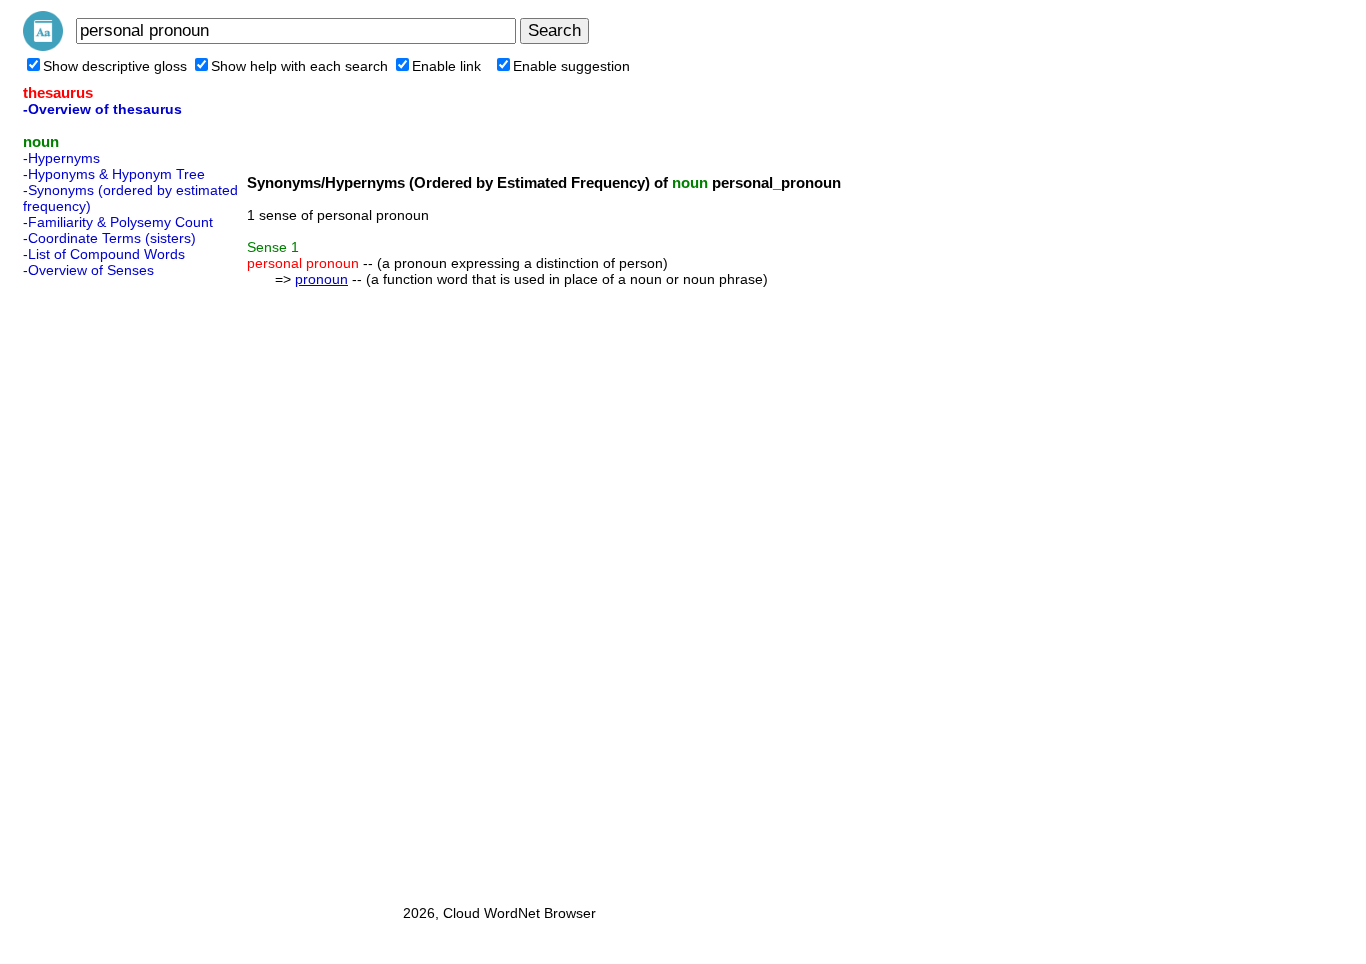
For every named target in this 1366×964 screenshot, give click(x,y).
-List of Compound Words (104, 254)
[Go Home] (43, 46)
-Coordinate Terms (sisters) (109, 238)
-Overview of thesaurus (102, 109)
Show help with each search (299, 66)
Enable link (446, 66)
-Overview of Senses (88, 270)
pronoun (321, 279)
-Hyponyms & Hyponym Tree (114, 174)
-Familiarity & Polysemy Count (118, 222)
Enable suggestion (571, 66)
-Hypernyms (61, 158)
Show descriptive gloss (115, 66)
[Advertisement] (103, 585)
